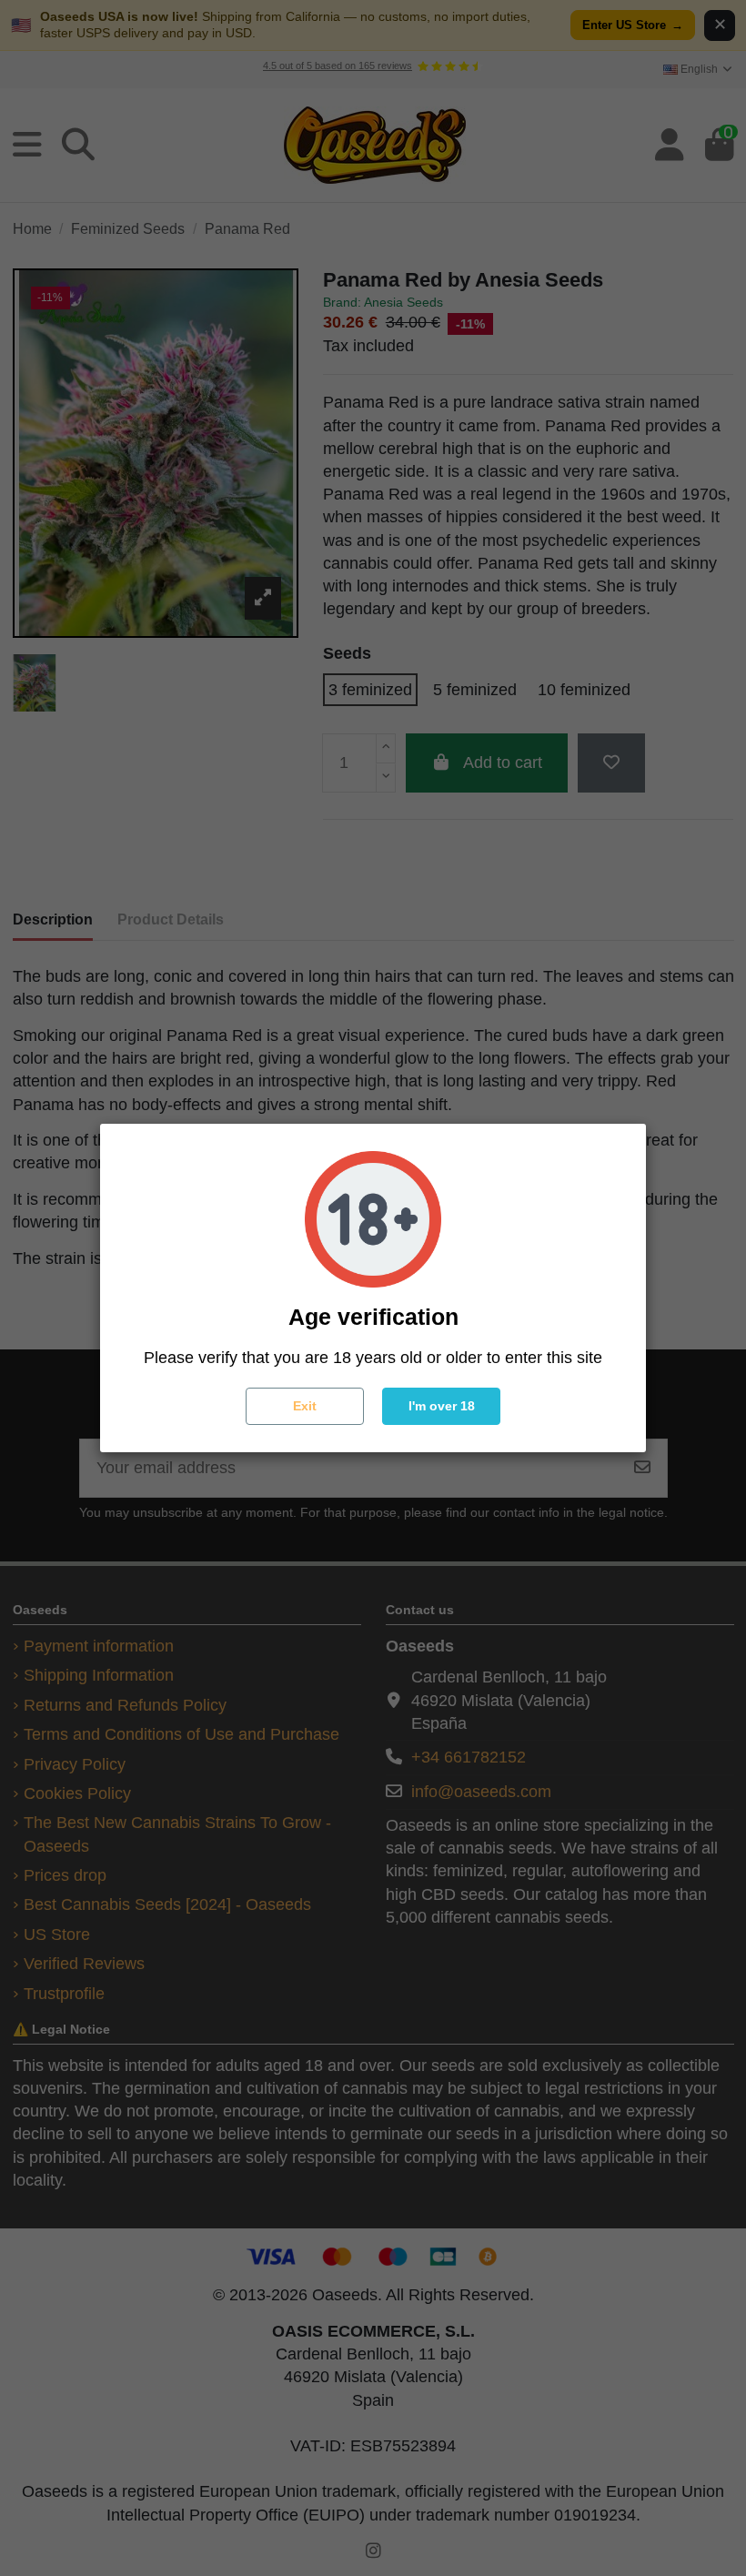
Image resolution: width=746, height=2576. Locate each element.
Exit (305, 1406)
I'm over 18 (442, 1406)
